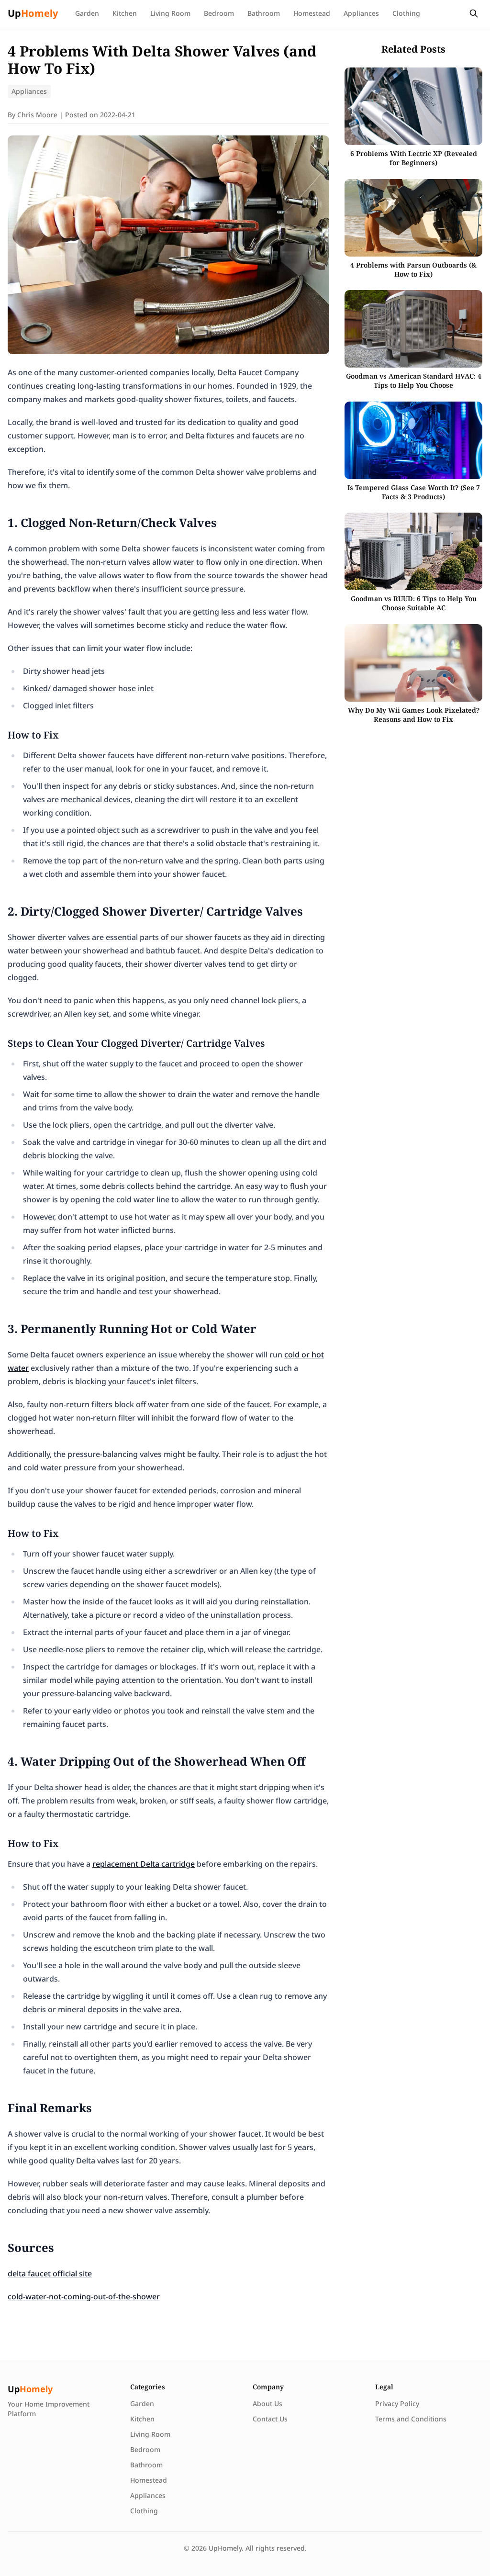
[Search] (474, 13)
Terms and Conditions (411, 2419)
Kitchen (125, 13)
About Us (267, 2403)
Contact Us (270, 2419)
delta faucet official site (50, 2274)
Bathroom (264, 13)
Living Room (170, 13)
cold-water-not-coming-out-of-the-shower (84, 2296)
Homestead (312, 13)
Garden (87, 13)
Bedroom (219, 13)
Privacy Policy (397, 2403)
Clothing (406, 13)
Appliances (361, 13)
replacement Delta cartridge (144, 1864)
